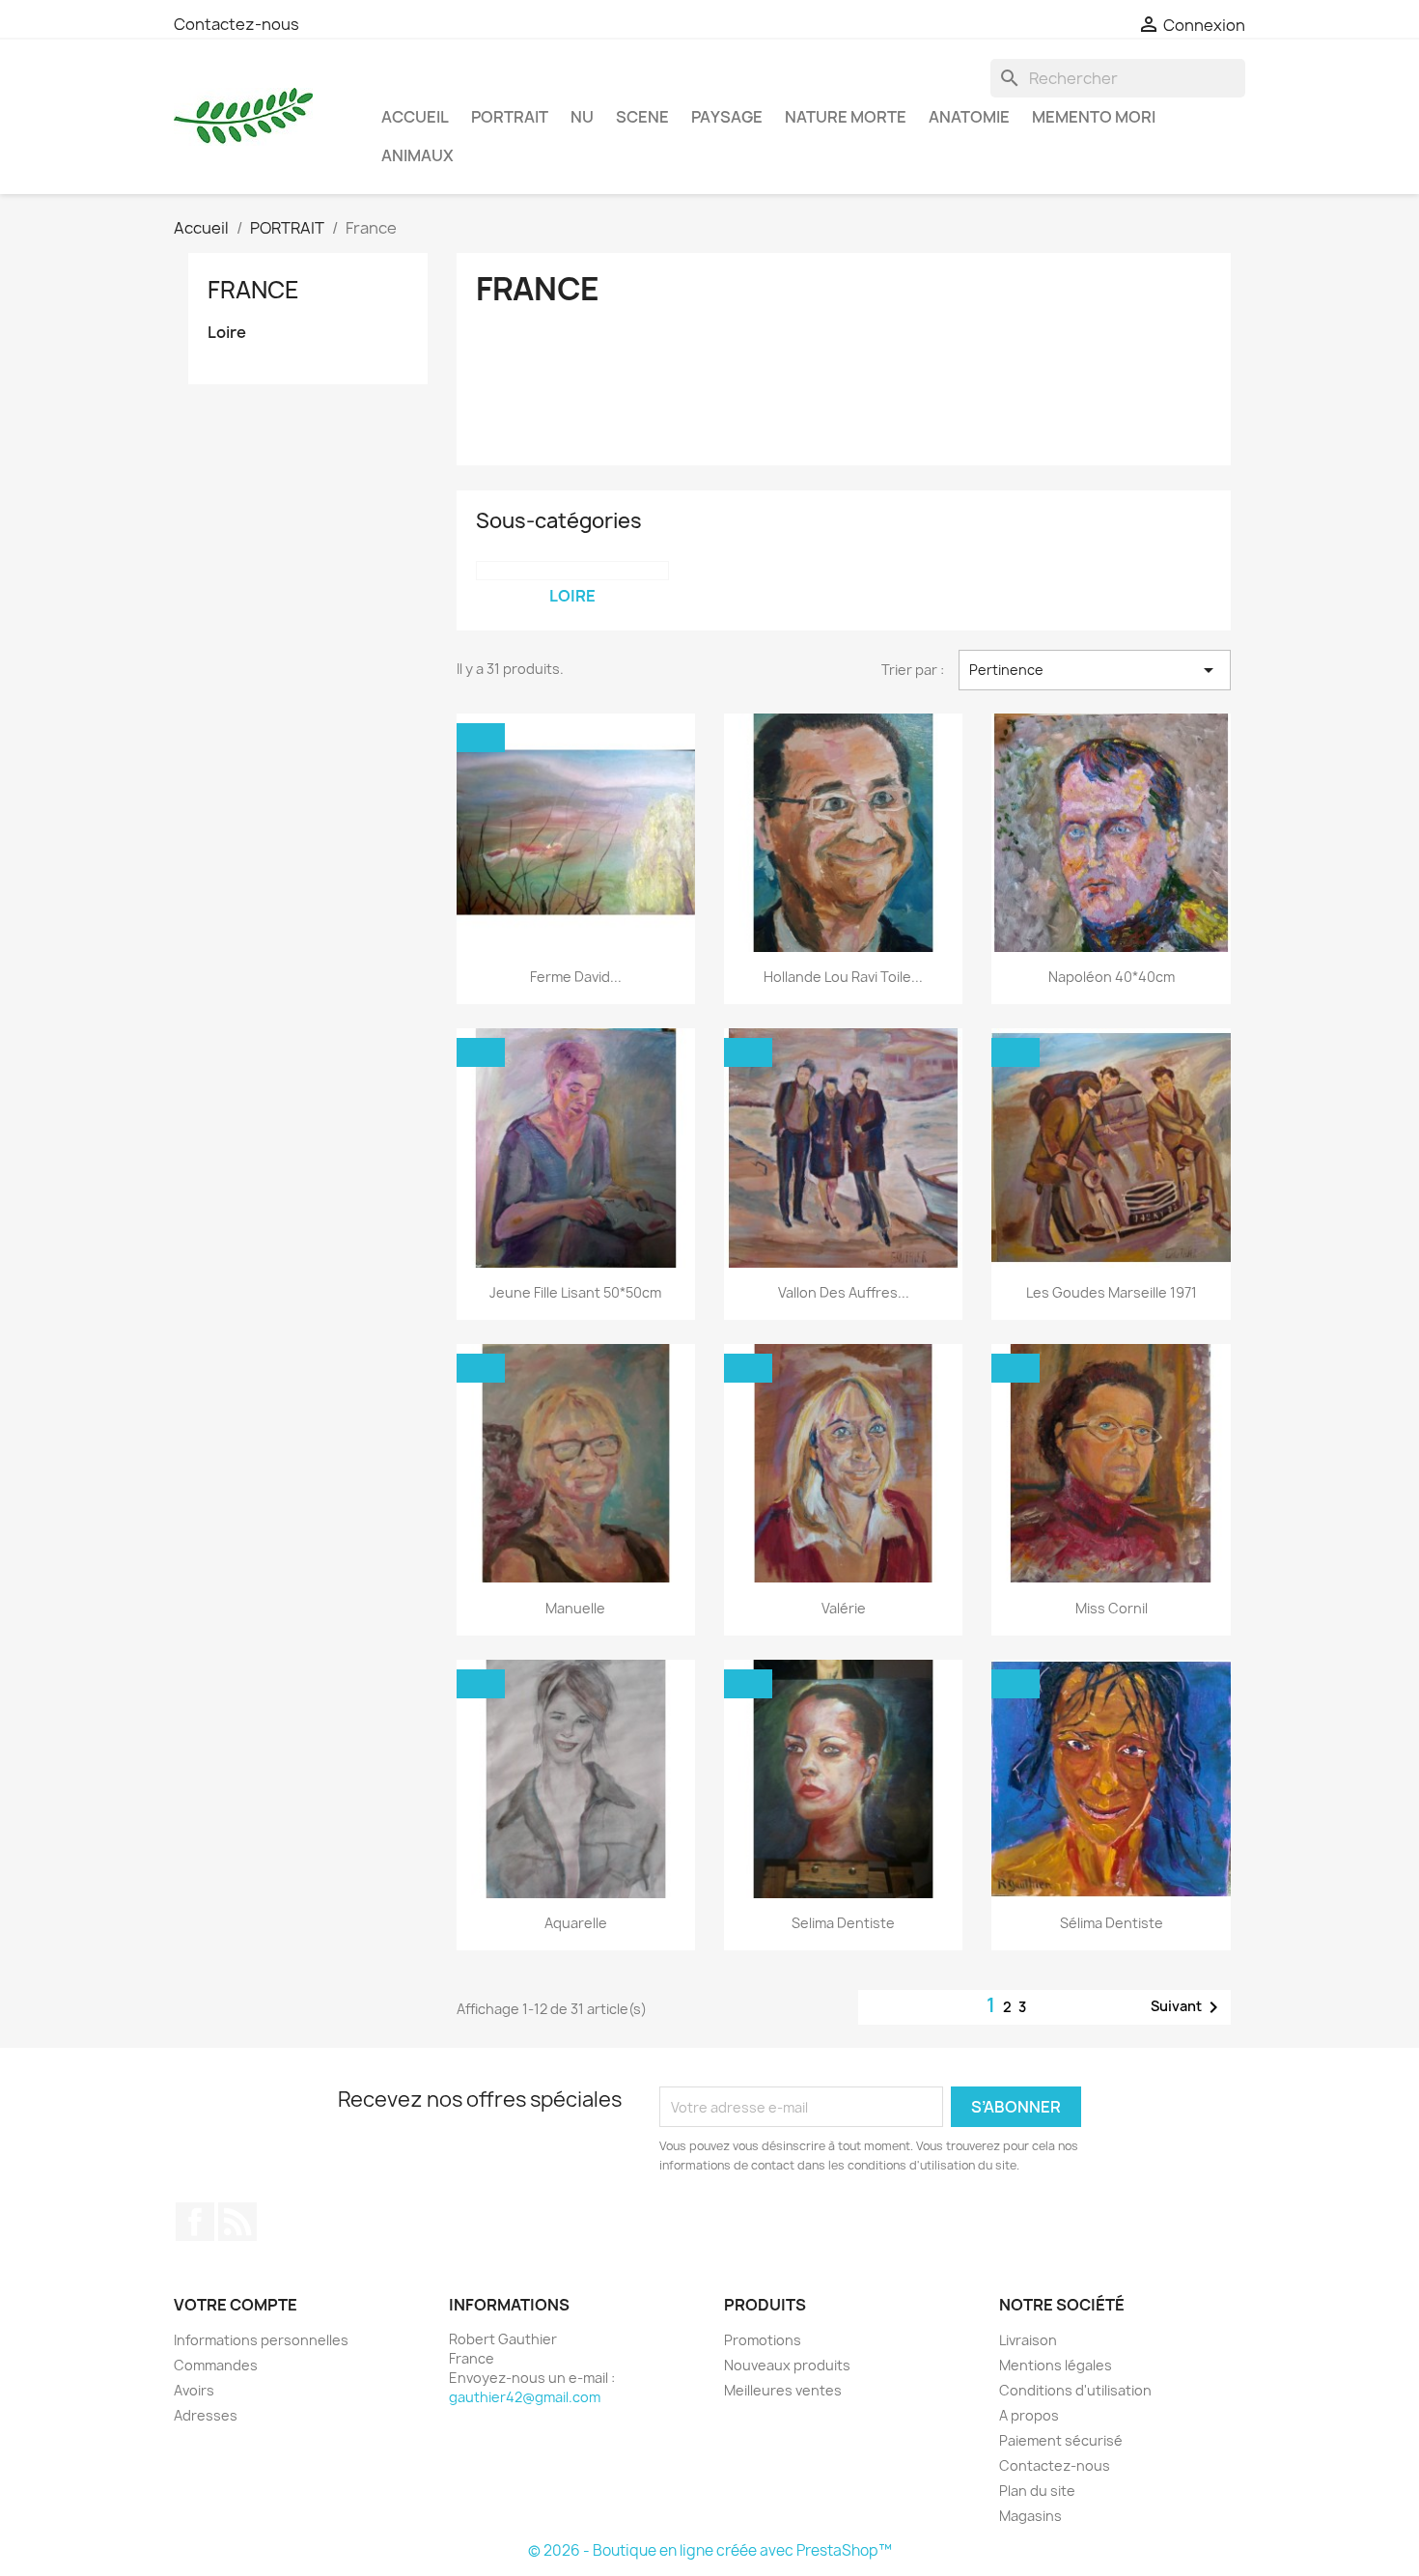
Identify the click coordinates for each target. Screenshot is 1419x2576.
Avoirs (194, 2390)
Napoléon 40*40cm (1112, 977)
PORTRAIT (510, 117)
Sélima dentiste (1112, 1923)
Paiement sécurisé (1061, 2440)
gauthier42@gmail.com (525, 2397)
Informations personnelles (261, 2340)
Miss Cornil (1112, 1608)
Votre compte (236, 2305)
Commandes (216, 2365)
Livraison (1028, 2340)
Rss (237, 2222)
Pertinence (1095, 670)
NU (582, 117)
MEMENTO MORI (1094, 117)
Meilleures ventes (783, 2390)
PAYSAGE (727, 117)
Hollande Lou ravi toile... (843, 977)
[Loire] (572, 571)
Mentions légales (1056, 2365)
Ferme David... (576, 977)
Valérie (844, 1608)
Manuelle (575, 1608)
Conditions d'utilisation (1075, 2390)
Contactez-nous (236, 24)
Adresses (206, 2415)
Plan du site (1037, 2491)
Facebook (195, 2222)
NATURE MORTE (846, 117)
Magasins (1030, 2516)
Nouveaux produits (787, 2365)
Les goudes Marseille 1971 (1112, 1292)
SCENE (642, 117)
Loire (227, 333)
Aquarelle (576, 1923)
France (253, 290)
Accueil (415, 117)
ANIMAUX (417, 155)
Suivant (1188, 2007)
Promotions (763, 2340)
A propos (1029, 2415)
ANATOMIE (969, 117)
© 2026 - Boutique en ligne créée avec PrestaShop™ (710, 2550)
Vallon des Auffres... (844, 1292)
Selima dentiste (843, 1923)
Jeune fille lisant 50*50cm (575, 1292)
